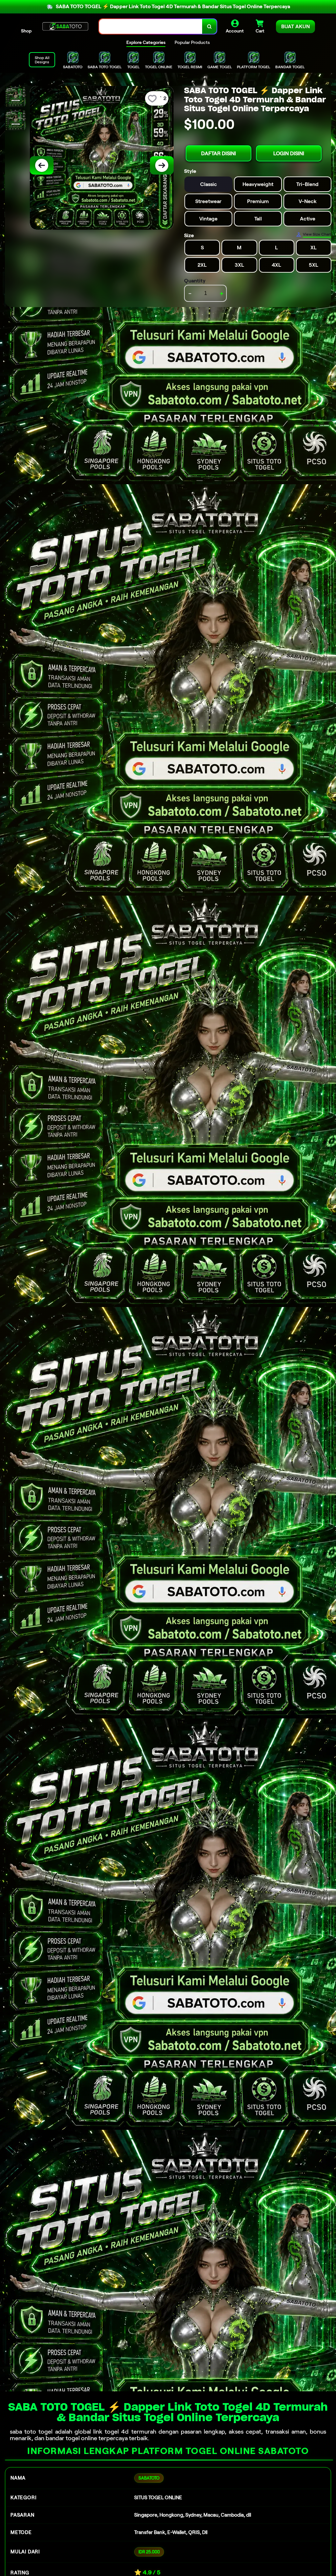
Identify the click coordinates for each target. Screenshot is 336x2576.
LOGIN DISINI (289, 153)
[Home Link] (65, 26)
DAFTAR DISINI (219, 153)
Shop (26, 31)
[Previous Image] (42, 165)
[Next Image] (162, 165)
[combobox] (151, 26)
